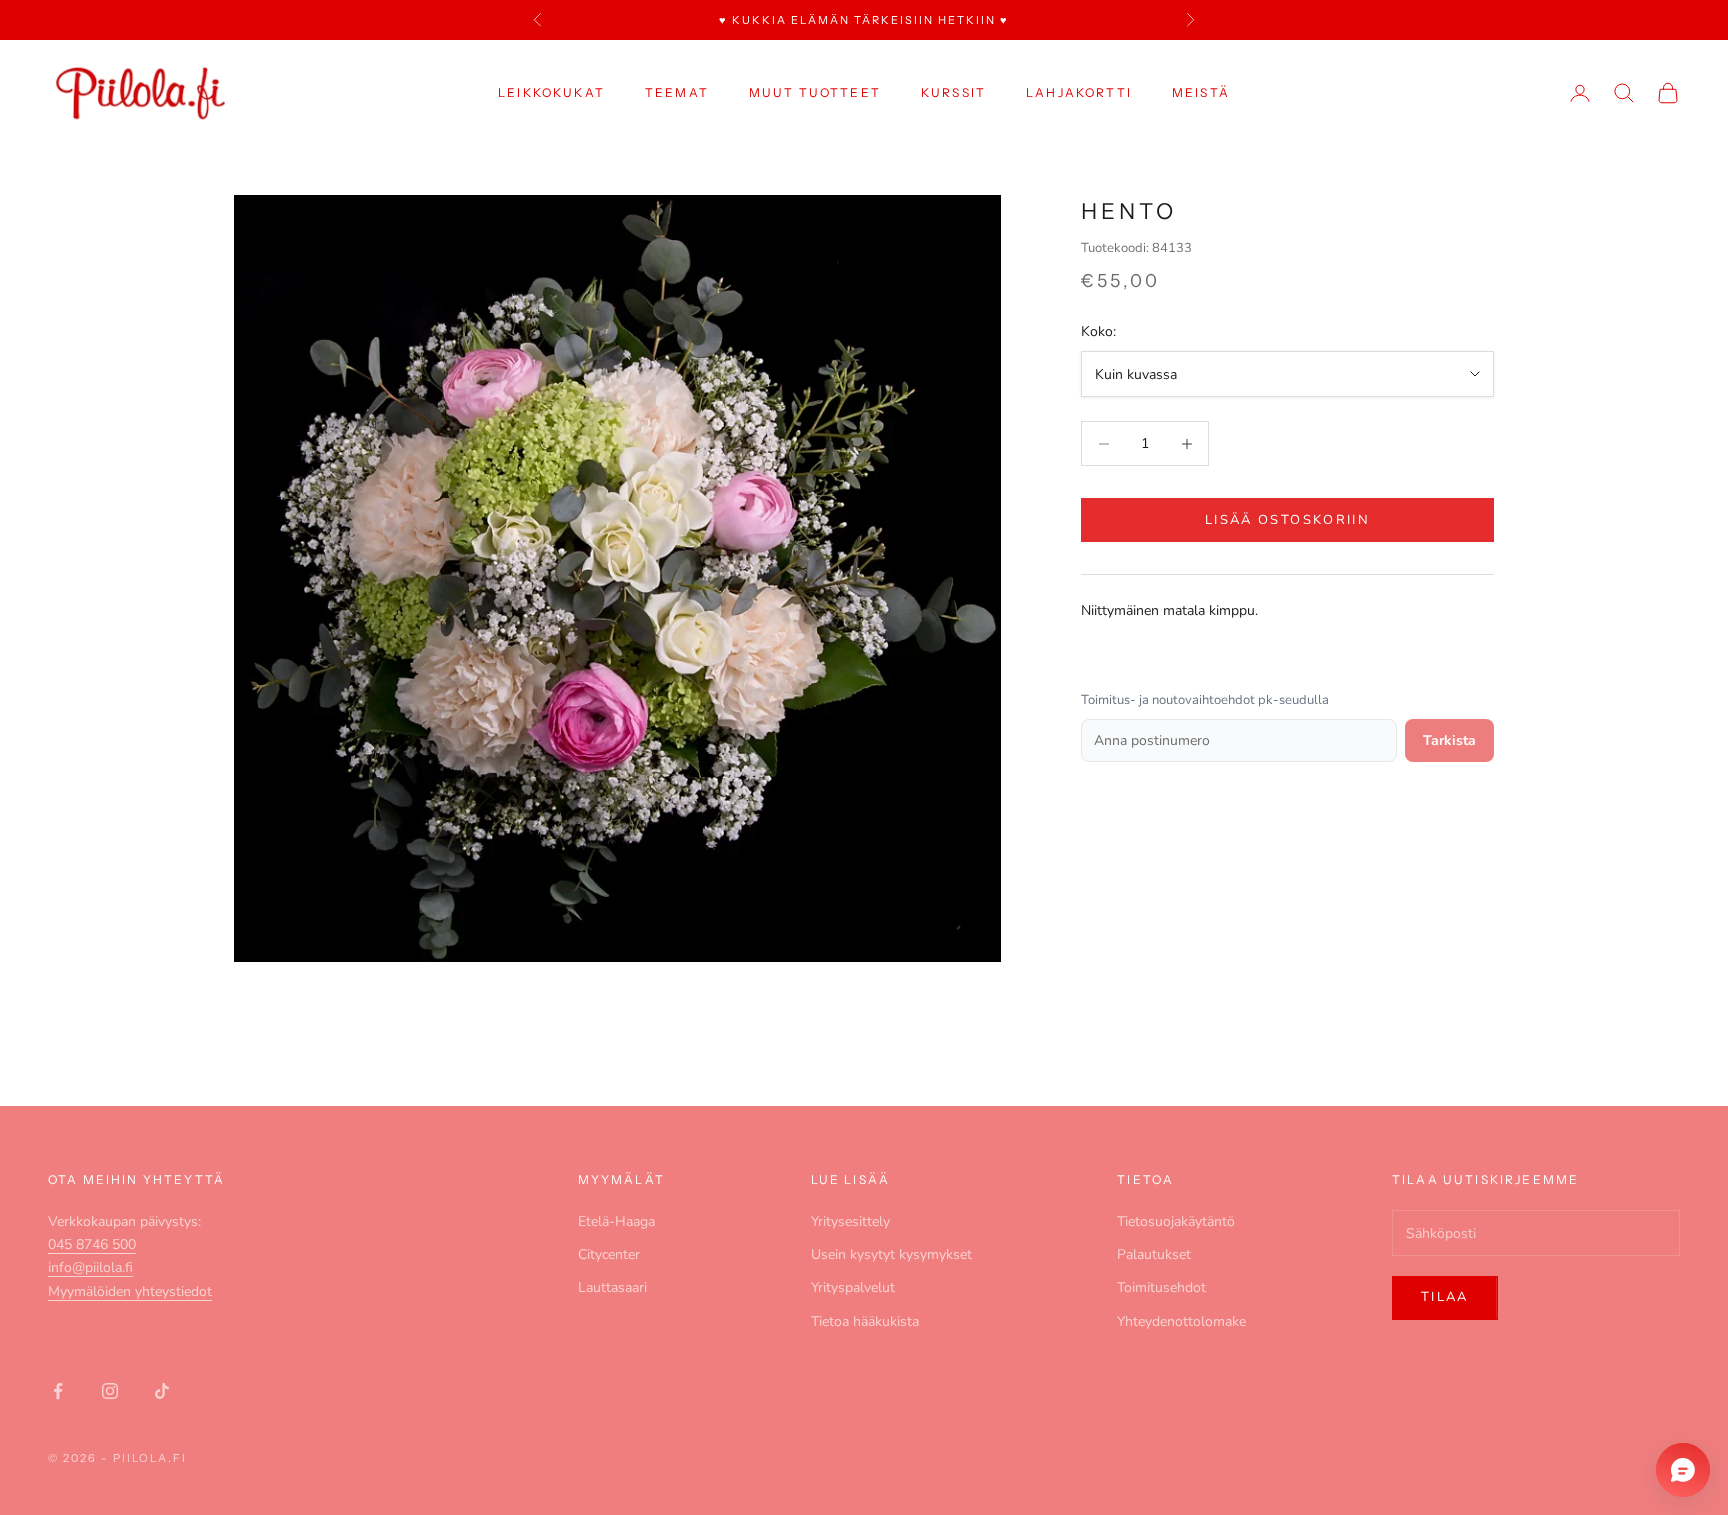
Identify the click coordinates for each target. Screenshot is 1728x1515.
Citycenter (609, 1254)
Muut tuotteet (815, 92)
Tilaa (1445, 1297)
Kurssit (953, 92)
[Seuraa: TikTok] (162, 1391)
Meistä (1201, 92)
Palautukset (1154, 1254)
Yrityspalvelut (853, 1287)
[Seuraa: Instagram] (110, 1391)
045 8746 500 (92, 1244)
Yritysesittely (850, 1221)
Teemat (677, 92)
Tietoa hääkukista (865, 1321)
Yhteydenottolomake (1181, 1321)
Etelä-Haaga (616, 1221)
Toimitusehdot (1161, 1287)
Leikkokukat (551, 92)
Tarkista (1449, 740)
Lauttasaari (612, 1287)
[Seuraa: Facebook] (58, 1391)
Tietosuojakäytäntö (1176, 1221)
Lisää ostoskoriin (1287, 520)
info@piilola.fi (90, 1267)
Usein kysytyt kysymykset (891, 1254)
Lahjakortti (1079, 92)
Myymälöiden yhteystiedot (130, 1291)
